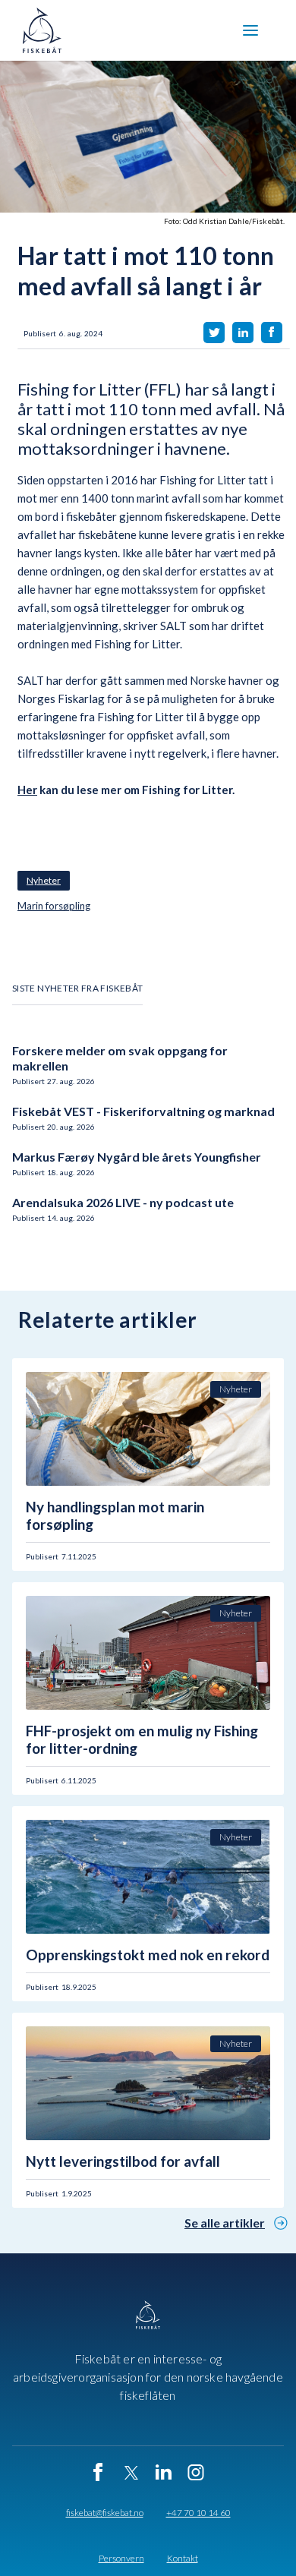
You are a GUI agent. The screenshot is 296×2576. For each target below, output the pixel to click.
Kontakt (183, 2559)
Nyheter (44, 880)
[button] (250, 30)
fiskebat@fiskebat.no (105, 2513)
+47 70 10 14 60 (198, 2513)
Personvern (121, 2559)
